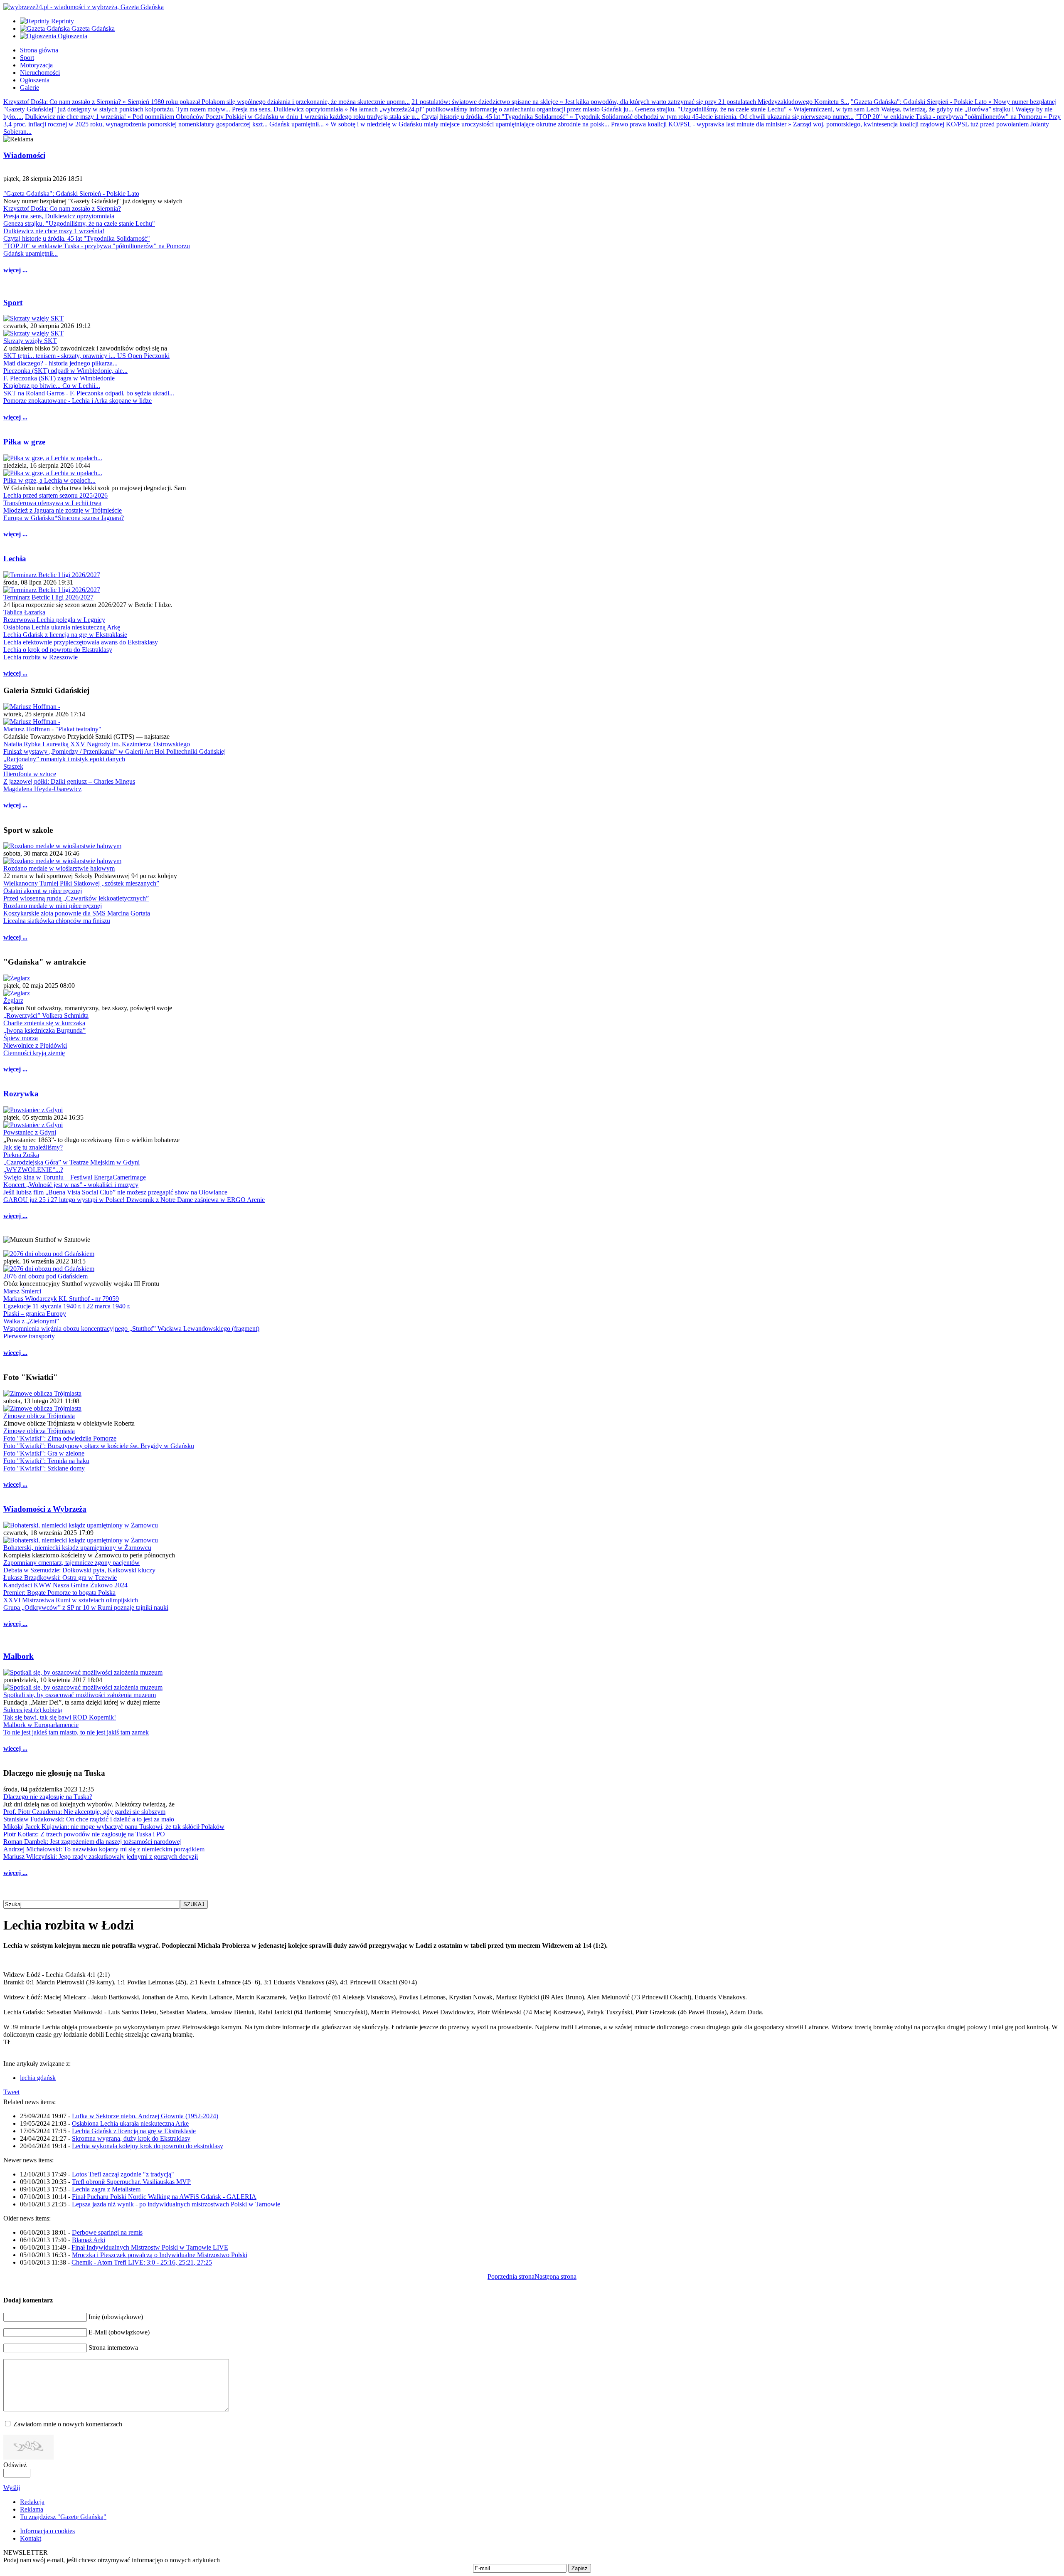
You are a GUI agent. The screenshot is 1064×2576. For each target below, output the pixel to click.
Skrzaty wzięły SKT (30, 341)
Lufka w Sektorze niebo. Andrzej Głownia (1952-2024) (145, 2116)
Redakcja (32, 2502)
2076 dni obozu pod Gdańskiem (46, 1276)
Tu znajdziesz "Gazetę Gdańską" (63, 2517)
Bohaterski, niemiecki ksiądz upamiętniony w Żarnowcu (77, 1548)
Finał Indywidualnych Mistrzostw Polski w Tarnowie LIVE (150, 2247)
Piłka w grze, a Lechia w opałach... (49, 480)
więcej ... (15, 270)
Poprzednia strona (511, 2276)
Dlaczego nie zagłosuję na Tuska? (48, 1797)
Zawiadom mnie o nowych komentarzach (68, 2424)
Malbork (18, 1656)
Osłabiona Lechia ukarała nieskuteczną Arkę (130, 2123)
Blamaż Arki (89, 2240)
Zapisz (580, 2568)
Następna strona (555, 2276)
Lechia (15, 559)
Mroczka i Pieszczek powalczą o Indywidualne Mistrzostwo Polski (160, 2255)
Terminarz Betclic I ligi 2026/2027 (48, 597)
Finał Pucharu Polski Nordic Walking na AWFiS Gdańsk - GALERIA (164, 2197)
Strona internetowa (113, 2348)
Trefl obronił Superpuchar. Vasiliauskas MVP (131, 2182)
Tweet (11, 2092)
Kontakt (31, 2538)
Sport (13, 302)
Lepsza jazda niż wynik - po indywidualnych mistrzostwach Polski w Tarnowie (176, 2204)
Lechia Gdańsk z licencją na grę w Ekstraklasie (134, 2131)
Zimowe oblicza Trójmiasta (39, 1416)
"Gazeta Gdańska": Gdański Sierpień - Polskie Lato (71, 194)
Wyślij (12, 2488)
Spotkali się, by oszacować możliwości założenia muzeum (80, 1695)
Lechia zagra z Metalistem (106, 2189)
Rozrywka (21, 1094)
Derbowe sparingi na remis (107, 2232)
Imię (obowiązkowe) (116, 2317)
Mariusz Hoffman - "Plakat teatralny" (52, 729)
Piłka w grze (24, 442)
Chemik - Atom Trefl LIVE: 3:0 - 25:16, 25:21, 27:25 (142, 2262)
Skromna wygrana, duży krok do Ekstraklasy (131, 2138)
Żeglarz (13, 1001)
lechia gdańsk (38, 2078)
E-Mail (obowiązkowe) (119, 2332)
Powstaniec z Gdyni (30, 1132)
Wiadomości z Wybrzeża (45, 1509)
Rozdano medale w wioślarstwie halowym (59, 868)
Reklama (32, 2509)
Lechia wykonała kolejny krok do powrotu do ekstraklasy (148, 2146)
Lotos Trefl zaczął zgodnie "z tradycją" (123, 2174)
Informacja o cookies (47, 2531)
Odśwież (15, 2465)
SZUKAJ (194, 1904)
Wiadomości (24, 155)
